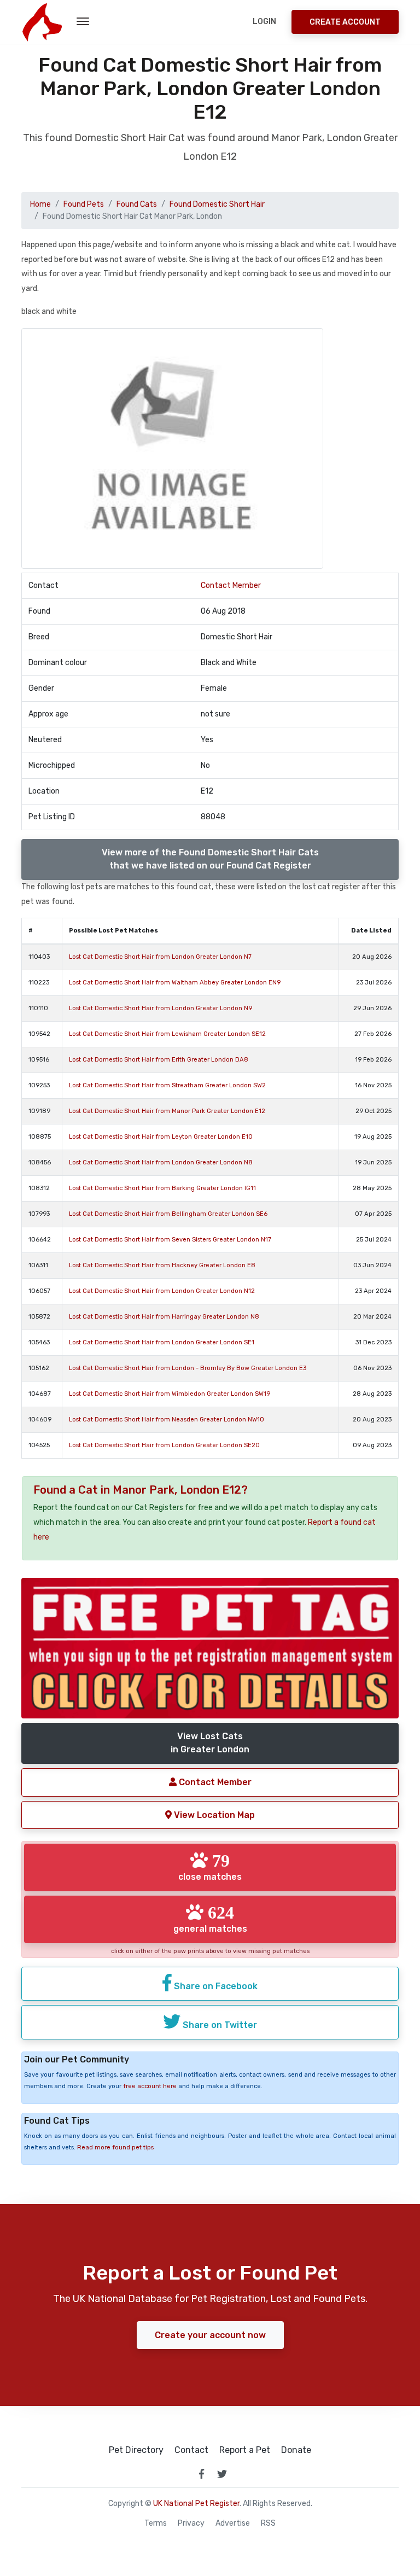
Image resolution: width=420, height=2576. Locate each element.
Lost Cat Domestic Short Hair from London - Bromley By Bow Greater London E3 (188, 1368)
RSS (268, 2523)
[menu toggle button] (83, 22)
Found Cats (137, 204)
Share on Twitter (219, 2025)
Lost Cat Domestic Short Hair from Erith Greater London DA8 (159, 1060)
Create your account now (210, 2335)
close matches (210, 1867)
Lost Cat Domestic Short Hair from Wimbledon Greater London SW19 (170, 1394)
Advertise (233, 2523)
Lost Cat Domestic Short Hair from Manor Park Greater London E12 (167, 1111)
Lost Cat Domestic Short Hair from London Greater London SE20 (164, 1445)
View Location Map (213, 1815)
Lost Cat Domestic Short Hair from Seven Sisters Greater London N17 (170, 1240)
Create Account (345, 22)
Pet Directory (136, 2450)
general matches (210, 1919)
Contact (191, 2450)
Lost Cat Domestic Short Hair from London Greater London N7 (160, 957)
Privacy (191, 2523)
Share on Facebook (215, 1986)
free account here (150, 2086)
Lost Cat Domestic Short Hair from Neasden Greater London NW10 (167, 1420)
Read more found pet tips (115, 2147)
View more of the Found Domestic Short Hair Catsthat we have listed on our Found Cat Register (210, 859)
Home (40, 204)
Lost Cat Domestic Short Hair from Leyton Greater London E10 (161, 1137)
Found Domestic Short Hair (217, 204)
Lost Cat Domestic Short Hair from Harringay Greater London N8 (164, 1317)
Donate (296, 2450)
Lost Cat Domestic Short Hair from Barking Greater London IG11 (162, 1188)
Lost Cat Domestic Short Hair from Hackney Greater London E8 (162, 1265)
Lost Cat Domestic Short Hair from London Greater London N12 (162, 1291)
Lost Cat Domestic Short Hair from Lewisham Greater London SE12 (167, 1034)
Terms (156, 2523)
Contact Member (231, 585)
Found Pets (84, 204)
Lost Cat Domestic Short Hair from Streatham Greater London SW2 (167, 1085)
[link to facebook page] (201, 2474)
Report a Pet (245, 2450)
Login (264, 22)
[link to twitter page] (222, 2474)
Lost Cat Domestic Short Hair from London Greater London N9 (161, 1008)
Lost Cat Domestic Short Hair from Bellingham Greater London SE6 (168, 1214)
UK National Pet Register (196, 2504)
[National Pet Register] (42, 22)
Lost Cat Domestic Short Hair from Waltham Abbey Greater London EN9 (175, 983)
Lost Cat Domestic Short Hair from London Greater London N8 (161, 1162)
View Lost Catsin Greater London (210, 1743)
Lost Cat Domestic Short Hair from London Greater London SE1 (162, 1342)
